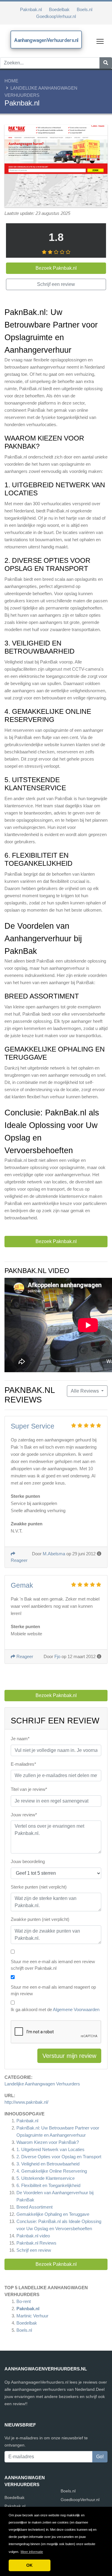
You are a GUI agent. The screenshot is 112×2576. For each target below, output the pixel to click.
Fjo (57, 1656)
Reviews (36, 2243)
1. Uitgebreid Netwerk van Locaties (50, 2149)
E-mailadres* (23, 1764)
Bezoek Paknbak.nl (56, 2264)
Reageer (24, 1656)
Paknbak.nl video (33, 2236)
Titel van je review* (29, 1789)
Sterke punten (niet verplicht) (39, 1887)
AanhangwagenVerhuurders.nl (46, 40)
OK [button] (29, 2565)
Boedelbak (59, 9)
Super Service (33, 1426)
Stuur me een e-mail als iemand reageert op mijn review (53, 1990)
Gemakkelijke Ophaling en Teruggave (53, 2214)
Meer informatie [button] (32, 2552)
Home (11, 81)
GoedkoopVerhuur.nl (56, 16)
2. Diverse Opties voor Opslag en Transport (59, 2157)
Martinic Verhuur (32, 2316)
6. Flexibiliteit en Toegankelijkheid (48, 2185)
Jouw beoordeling (28, 1861)
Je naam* (20, 1739)
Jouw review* (24, 1815)
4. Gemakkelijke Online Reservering (52, 2171)
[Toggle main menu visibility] (100, 41)
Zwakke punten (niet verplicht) (40, 1919)
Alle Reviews (85, 1391)
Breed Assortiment (34, 2207)
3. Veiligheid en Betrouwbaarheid (48, 2164)
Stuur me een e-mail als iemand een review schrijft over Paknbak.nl (53, 1965)
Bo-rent (24, 2301)
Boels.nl (85, 9)
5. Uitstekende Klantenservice (46, 2178)
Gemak (22, 1585)
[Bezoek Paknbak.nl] (56, 167)
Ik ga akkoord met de (55, 2009)
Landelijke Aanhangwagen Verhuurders (42, 2084)
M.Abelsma (54, 1554)
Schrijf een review (34, 2250)
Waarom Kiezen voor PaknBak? (48, 2142)
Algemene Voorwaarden (76, 2009)
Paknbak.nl (31, 9)
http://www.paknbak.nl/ (26, 2102)
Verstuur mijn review (69, 2056)
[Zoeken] (106, 63)
